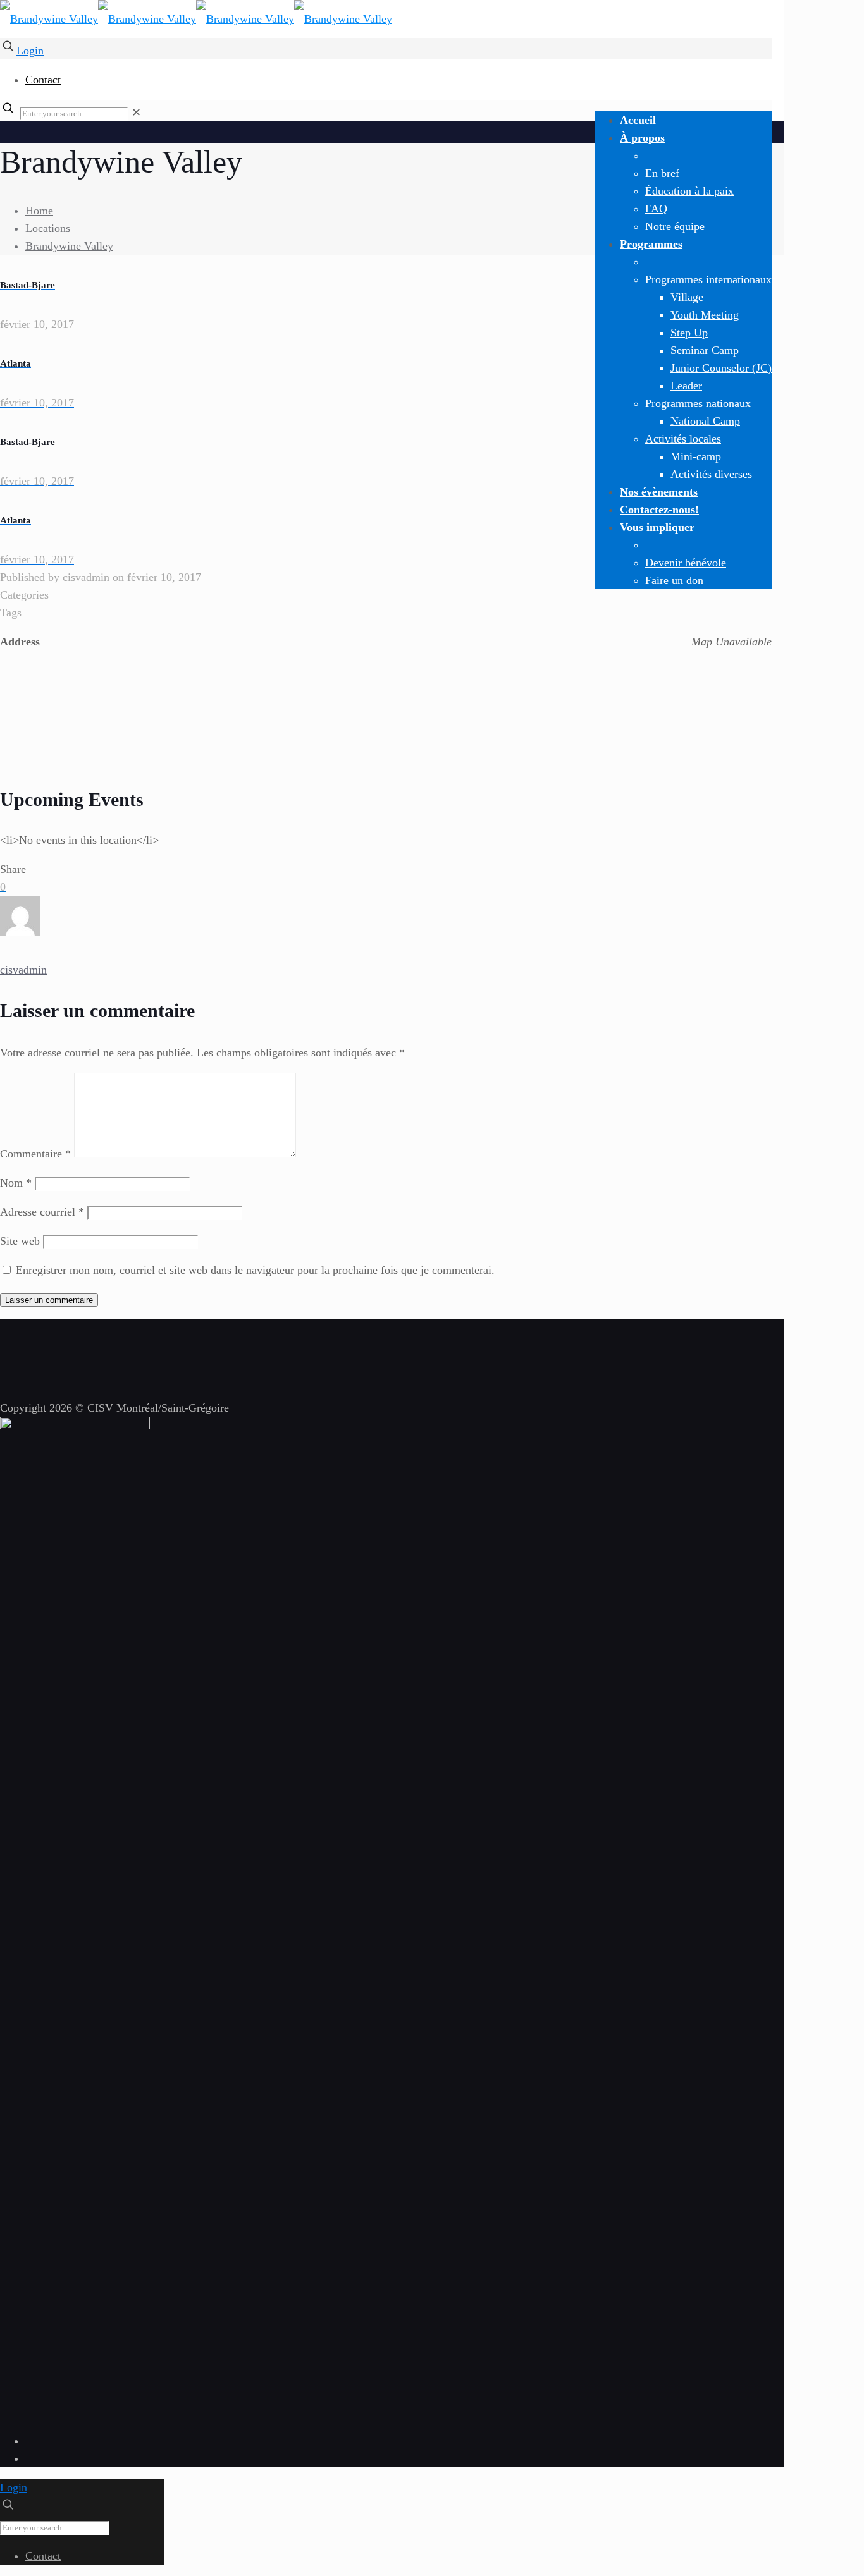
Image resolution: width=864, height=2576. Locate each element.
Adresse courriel (42, 1212)
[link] (136, 113)
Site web (20, 1241)
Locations (48, 228)
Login (30, 51)
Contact (43, 80)
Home (39, 211)
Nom (16, 1183)
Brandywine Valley (69, 246)
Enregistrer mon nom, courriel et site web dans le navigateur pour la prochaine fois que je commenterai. (255, 1270)
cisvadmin (86, 577)
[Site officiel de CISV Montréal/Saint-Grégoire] (196, 19)
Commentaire (35, 1154)
